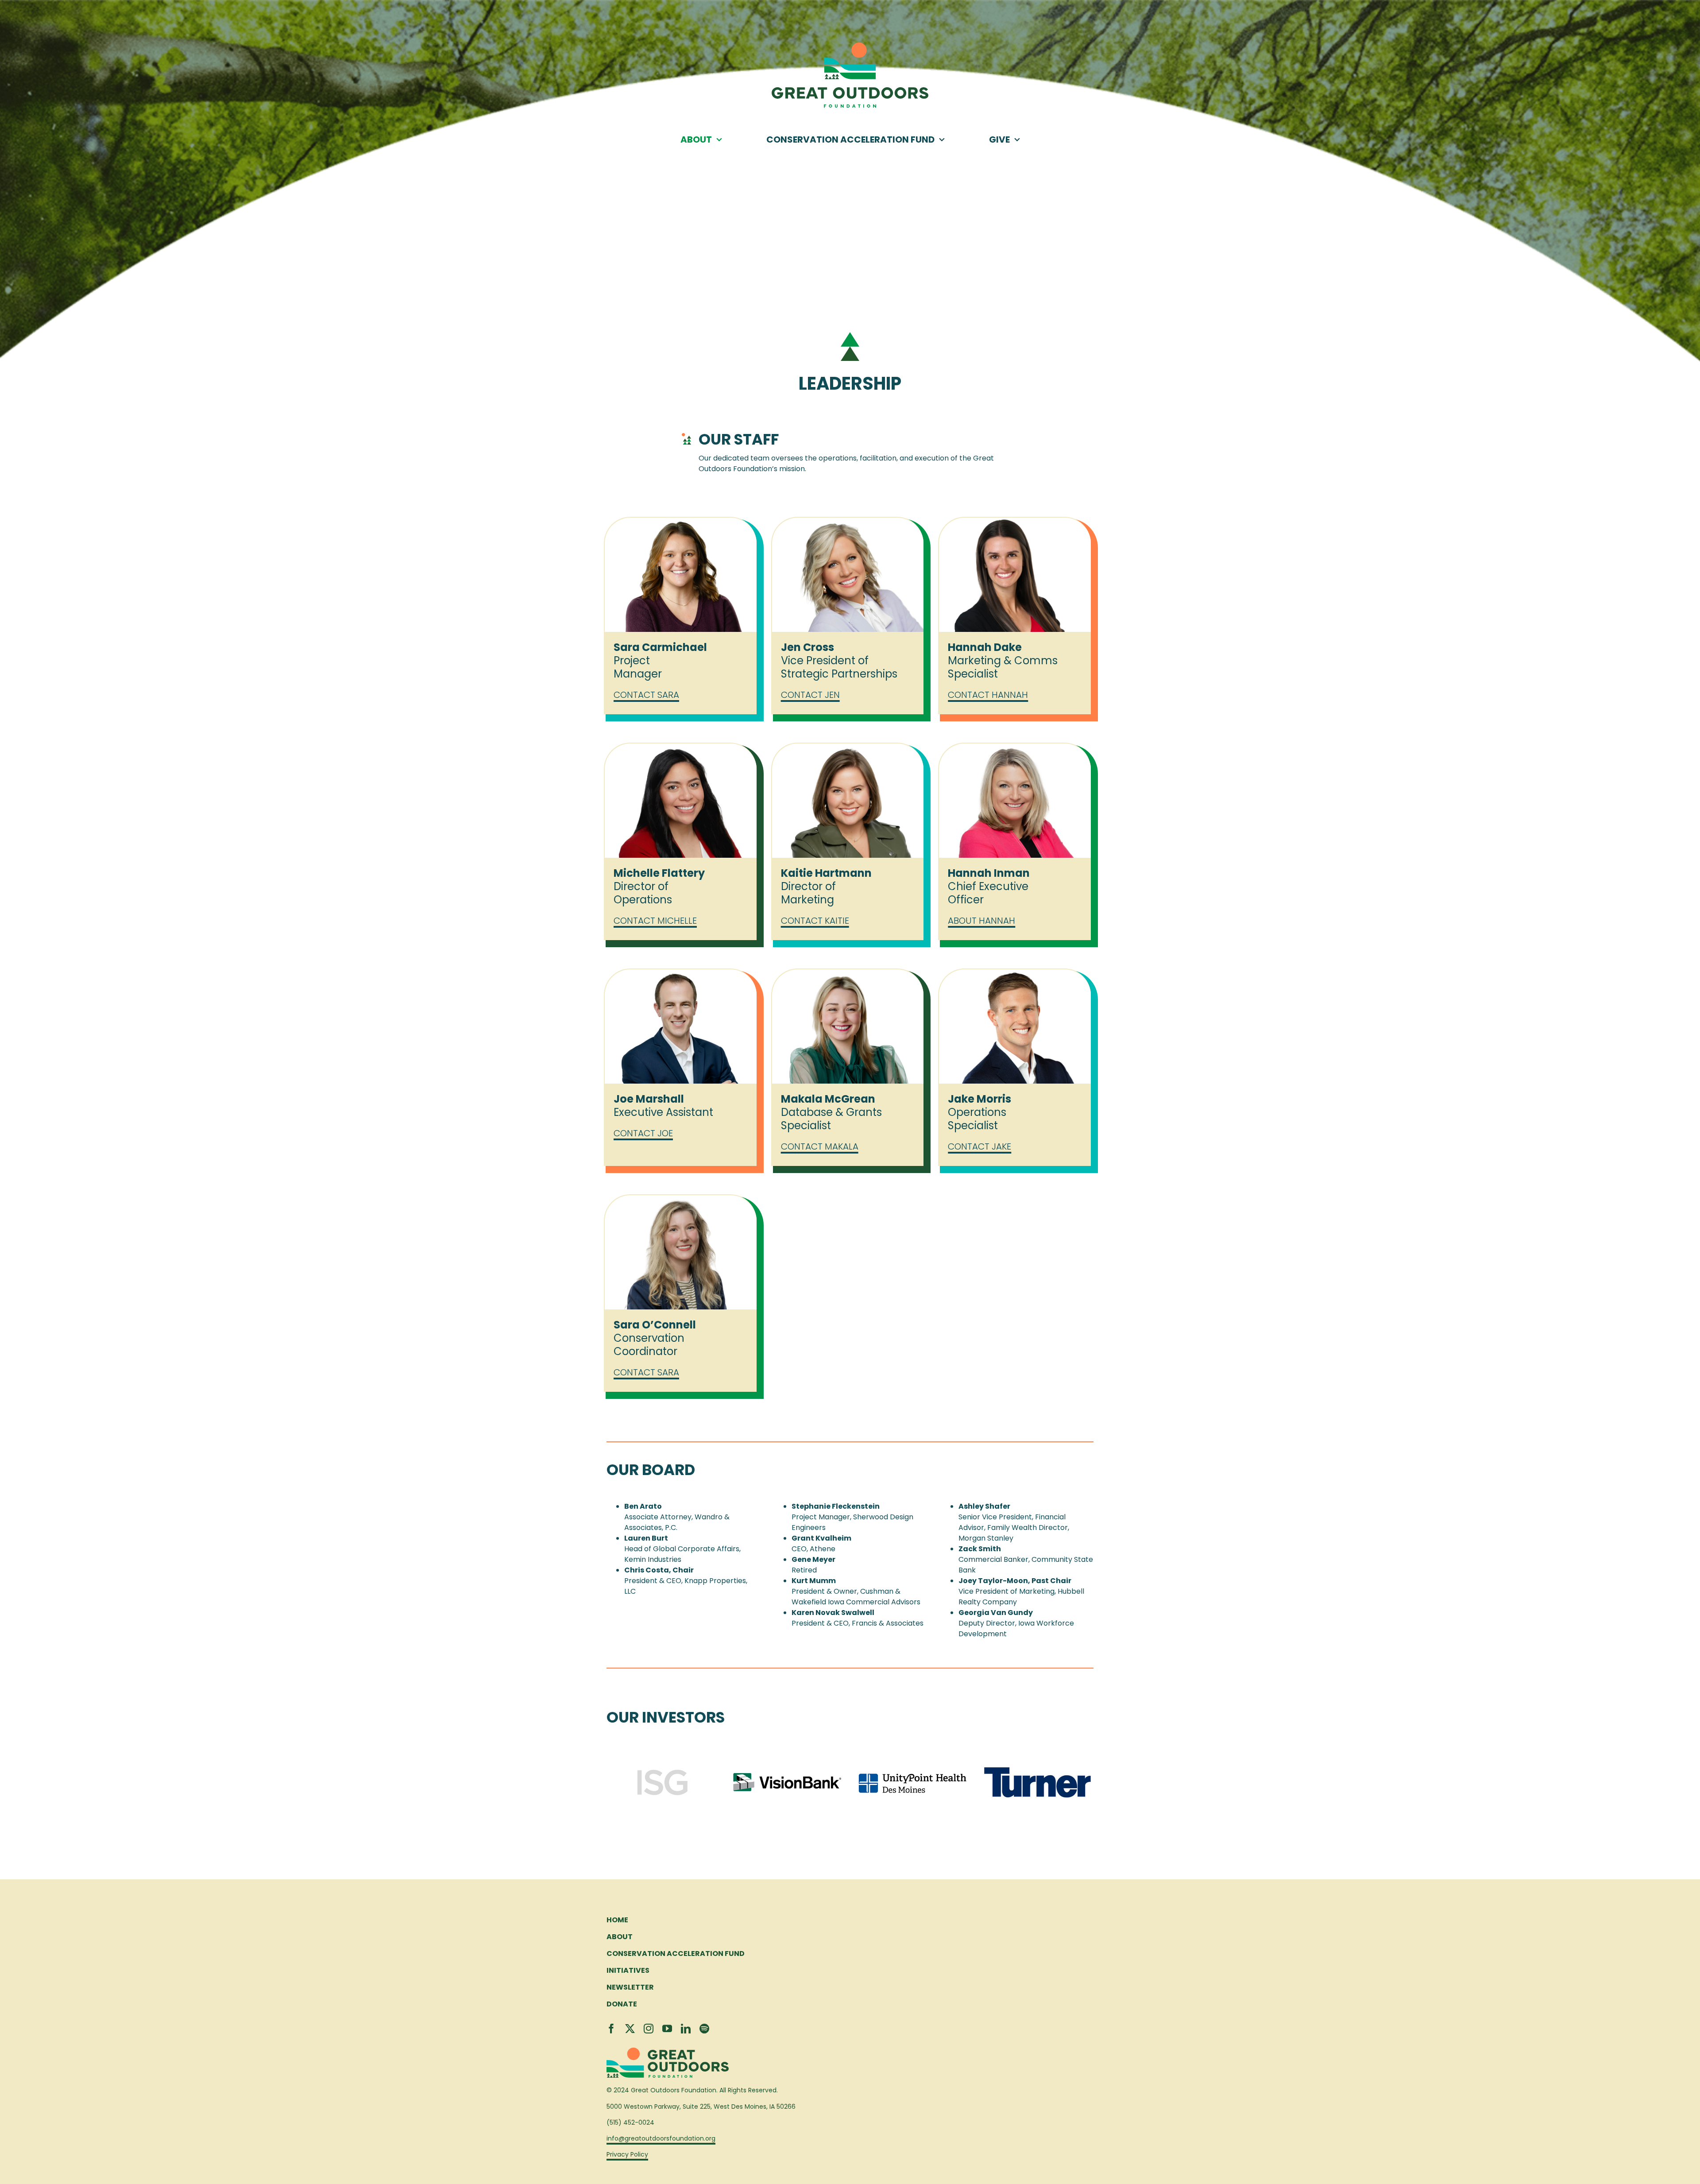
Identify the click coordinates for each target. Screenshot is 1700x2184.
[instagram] (649, 2029)
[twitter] (630, 2029)
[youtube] (667, 2029)
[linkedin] (686, 2029)
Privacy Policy (627, 2154)
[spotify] (704, 2029)
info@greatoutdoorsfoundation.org (661, 2138)
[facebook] (611, 2029)
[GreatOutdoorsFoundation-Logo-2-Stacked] (850, 46)
